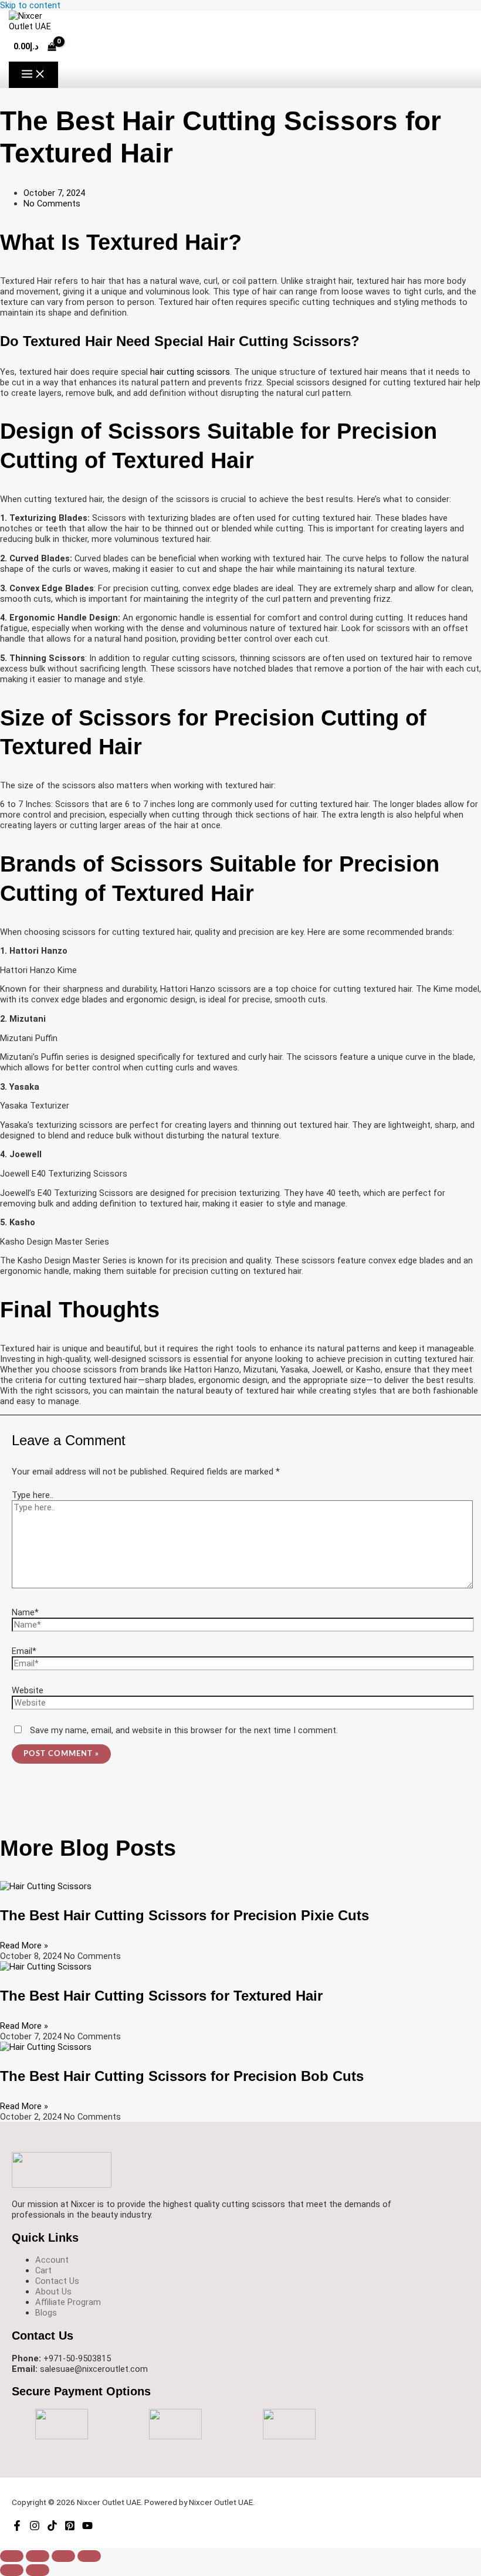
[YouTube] (87, 2528)
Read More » (24, 1945)
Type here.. (33, 1495)
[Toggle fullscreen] (38, 2556)
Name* (25, 1612)
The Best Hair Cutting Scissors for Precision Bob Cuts (182, 2076)
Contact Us (57, 2281)
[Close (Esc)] (89, 2556)
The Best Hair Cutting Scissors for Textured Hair (161, 1996)
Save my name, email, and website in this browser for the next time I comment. (184, 1730)
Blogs (46, 2313)
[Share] (63, 2556)
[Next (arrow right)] (38, 2570)
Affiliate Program (68, 2302)
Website (28, 1690)
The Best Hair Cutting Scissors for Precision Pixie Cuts (184, 1916)
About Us (53, 2292)
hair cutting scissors (190, 372)
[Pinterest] (70, 2528)
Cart (43, 2270)
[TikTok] (52, 2528)
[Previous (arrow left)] (12, 2570)
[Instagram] (35, 2528)
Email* (24, 1651)
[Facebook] (17, 2528)
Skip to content (30, 5)
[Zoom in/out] (12, 2556)
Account (52, 2260)
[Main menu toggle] (33, 75)
